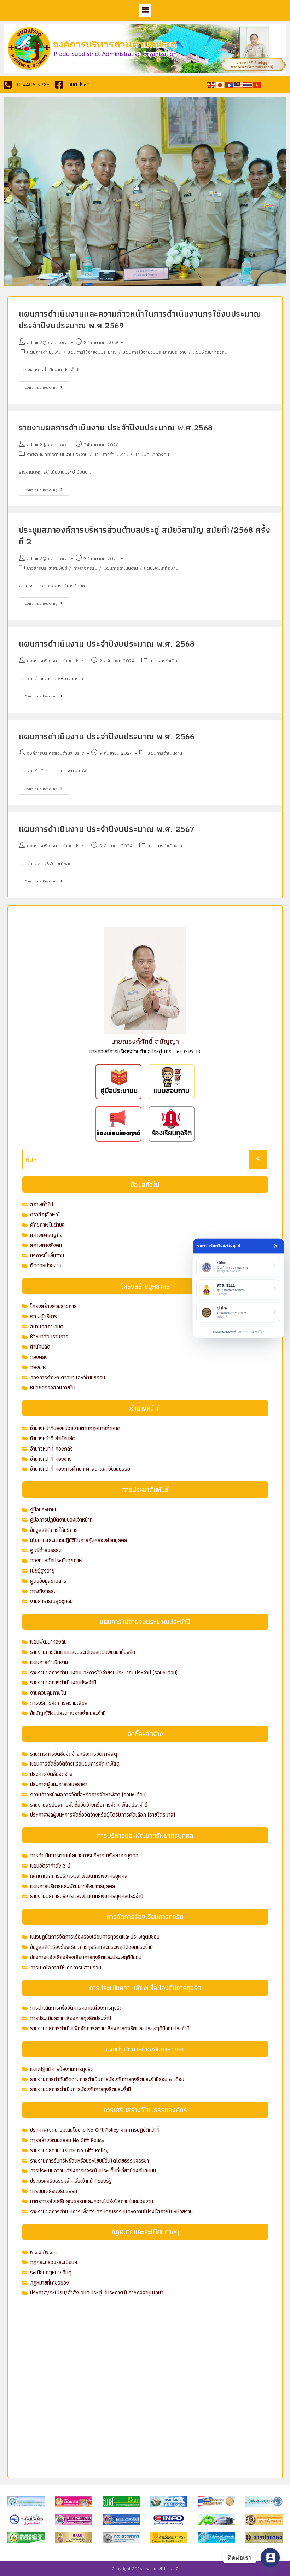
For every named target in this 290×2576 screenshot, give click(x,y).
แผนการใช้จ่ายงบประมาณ (92, 352)
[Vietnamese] (257, 85)
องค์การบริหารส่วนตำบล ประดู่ (56, 661)
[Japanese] (220, 85)
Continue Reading (47, 386)
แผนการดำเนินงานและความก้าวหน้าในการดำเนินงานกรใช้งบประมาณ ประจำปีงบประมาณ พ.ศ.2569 (140, 320)
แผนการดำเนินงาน (44, 352)
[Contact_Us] (270, 2558)
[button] (145, 10)
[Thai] (248, 85)
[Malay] (239, 85)
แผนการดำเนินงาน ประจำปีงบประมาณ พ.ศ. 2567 (107, 829)
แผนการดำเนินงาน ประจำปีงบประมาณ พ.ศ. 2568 (107, 644)
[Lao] (230, 85)
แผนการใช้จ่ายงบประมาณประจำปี (155, 352)
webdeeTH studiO (163, 2568)
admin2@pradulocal (48, 342)
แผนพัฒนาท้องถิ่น (210, 352)
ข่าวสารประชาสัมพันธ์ (47, 568)
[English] (211, 85)
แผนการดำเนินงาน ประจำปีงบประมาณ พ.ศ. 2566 (107, 736)
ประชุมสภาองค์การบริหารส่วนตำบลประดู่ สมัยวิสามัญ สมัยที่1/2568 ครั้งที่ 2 (145, 536)
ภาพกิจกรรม (85, 568)
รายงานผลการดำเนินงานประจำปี (57, 454)
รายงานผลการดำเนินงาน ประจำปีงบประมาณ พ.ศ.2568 (116, 427)
